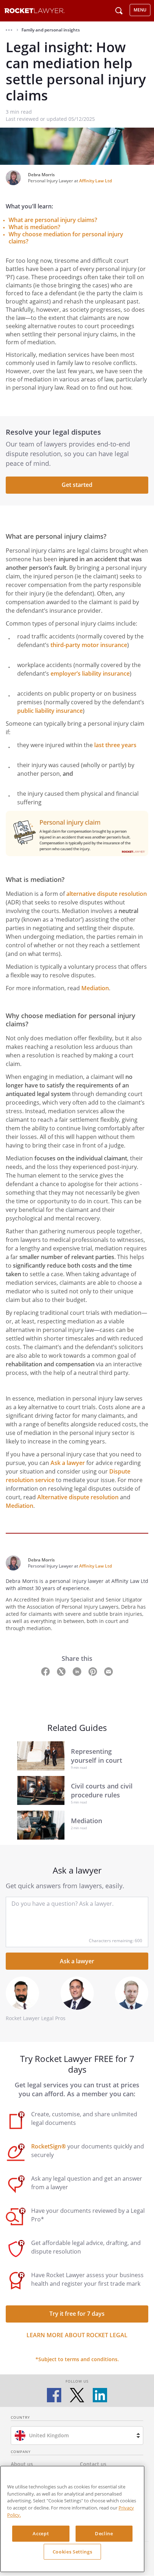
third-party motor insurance (89, 645)
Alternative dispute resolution (78, 1497)
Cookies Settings (73, 2552)
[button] (9, 30)
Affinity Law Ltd (95, 181)
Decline (104, 2533)
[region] (72, 2519)
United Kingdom (49, 2435)
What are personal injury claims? (53, 220)
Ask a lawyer (68, 1463)
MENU (140, 10)
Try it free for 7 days (77, 2314)
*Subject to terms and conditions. (77, 2359)
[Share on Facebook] (46, 1671)
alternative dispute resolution (107, 894)
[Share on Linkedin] (78, 1671)
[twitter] (77, 2395)
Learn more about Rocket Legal (77, 2335)
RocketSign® (49, 2146)
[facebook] (54, 2395)
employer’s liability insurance (90, 673)
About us (22, 2464)
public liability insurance (50, 711)
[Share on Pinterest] (93, 1671)
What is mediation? (34, 227)
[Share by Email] (109, 1671)
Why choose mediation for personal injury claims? (66, 238)
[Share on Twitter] (62, 1671)
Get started (77, 485)
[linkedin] (100, 2395)
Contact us (93, 2464)
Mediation (95, 988)
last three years (115, 745)
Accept (41, 2533)
